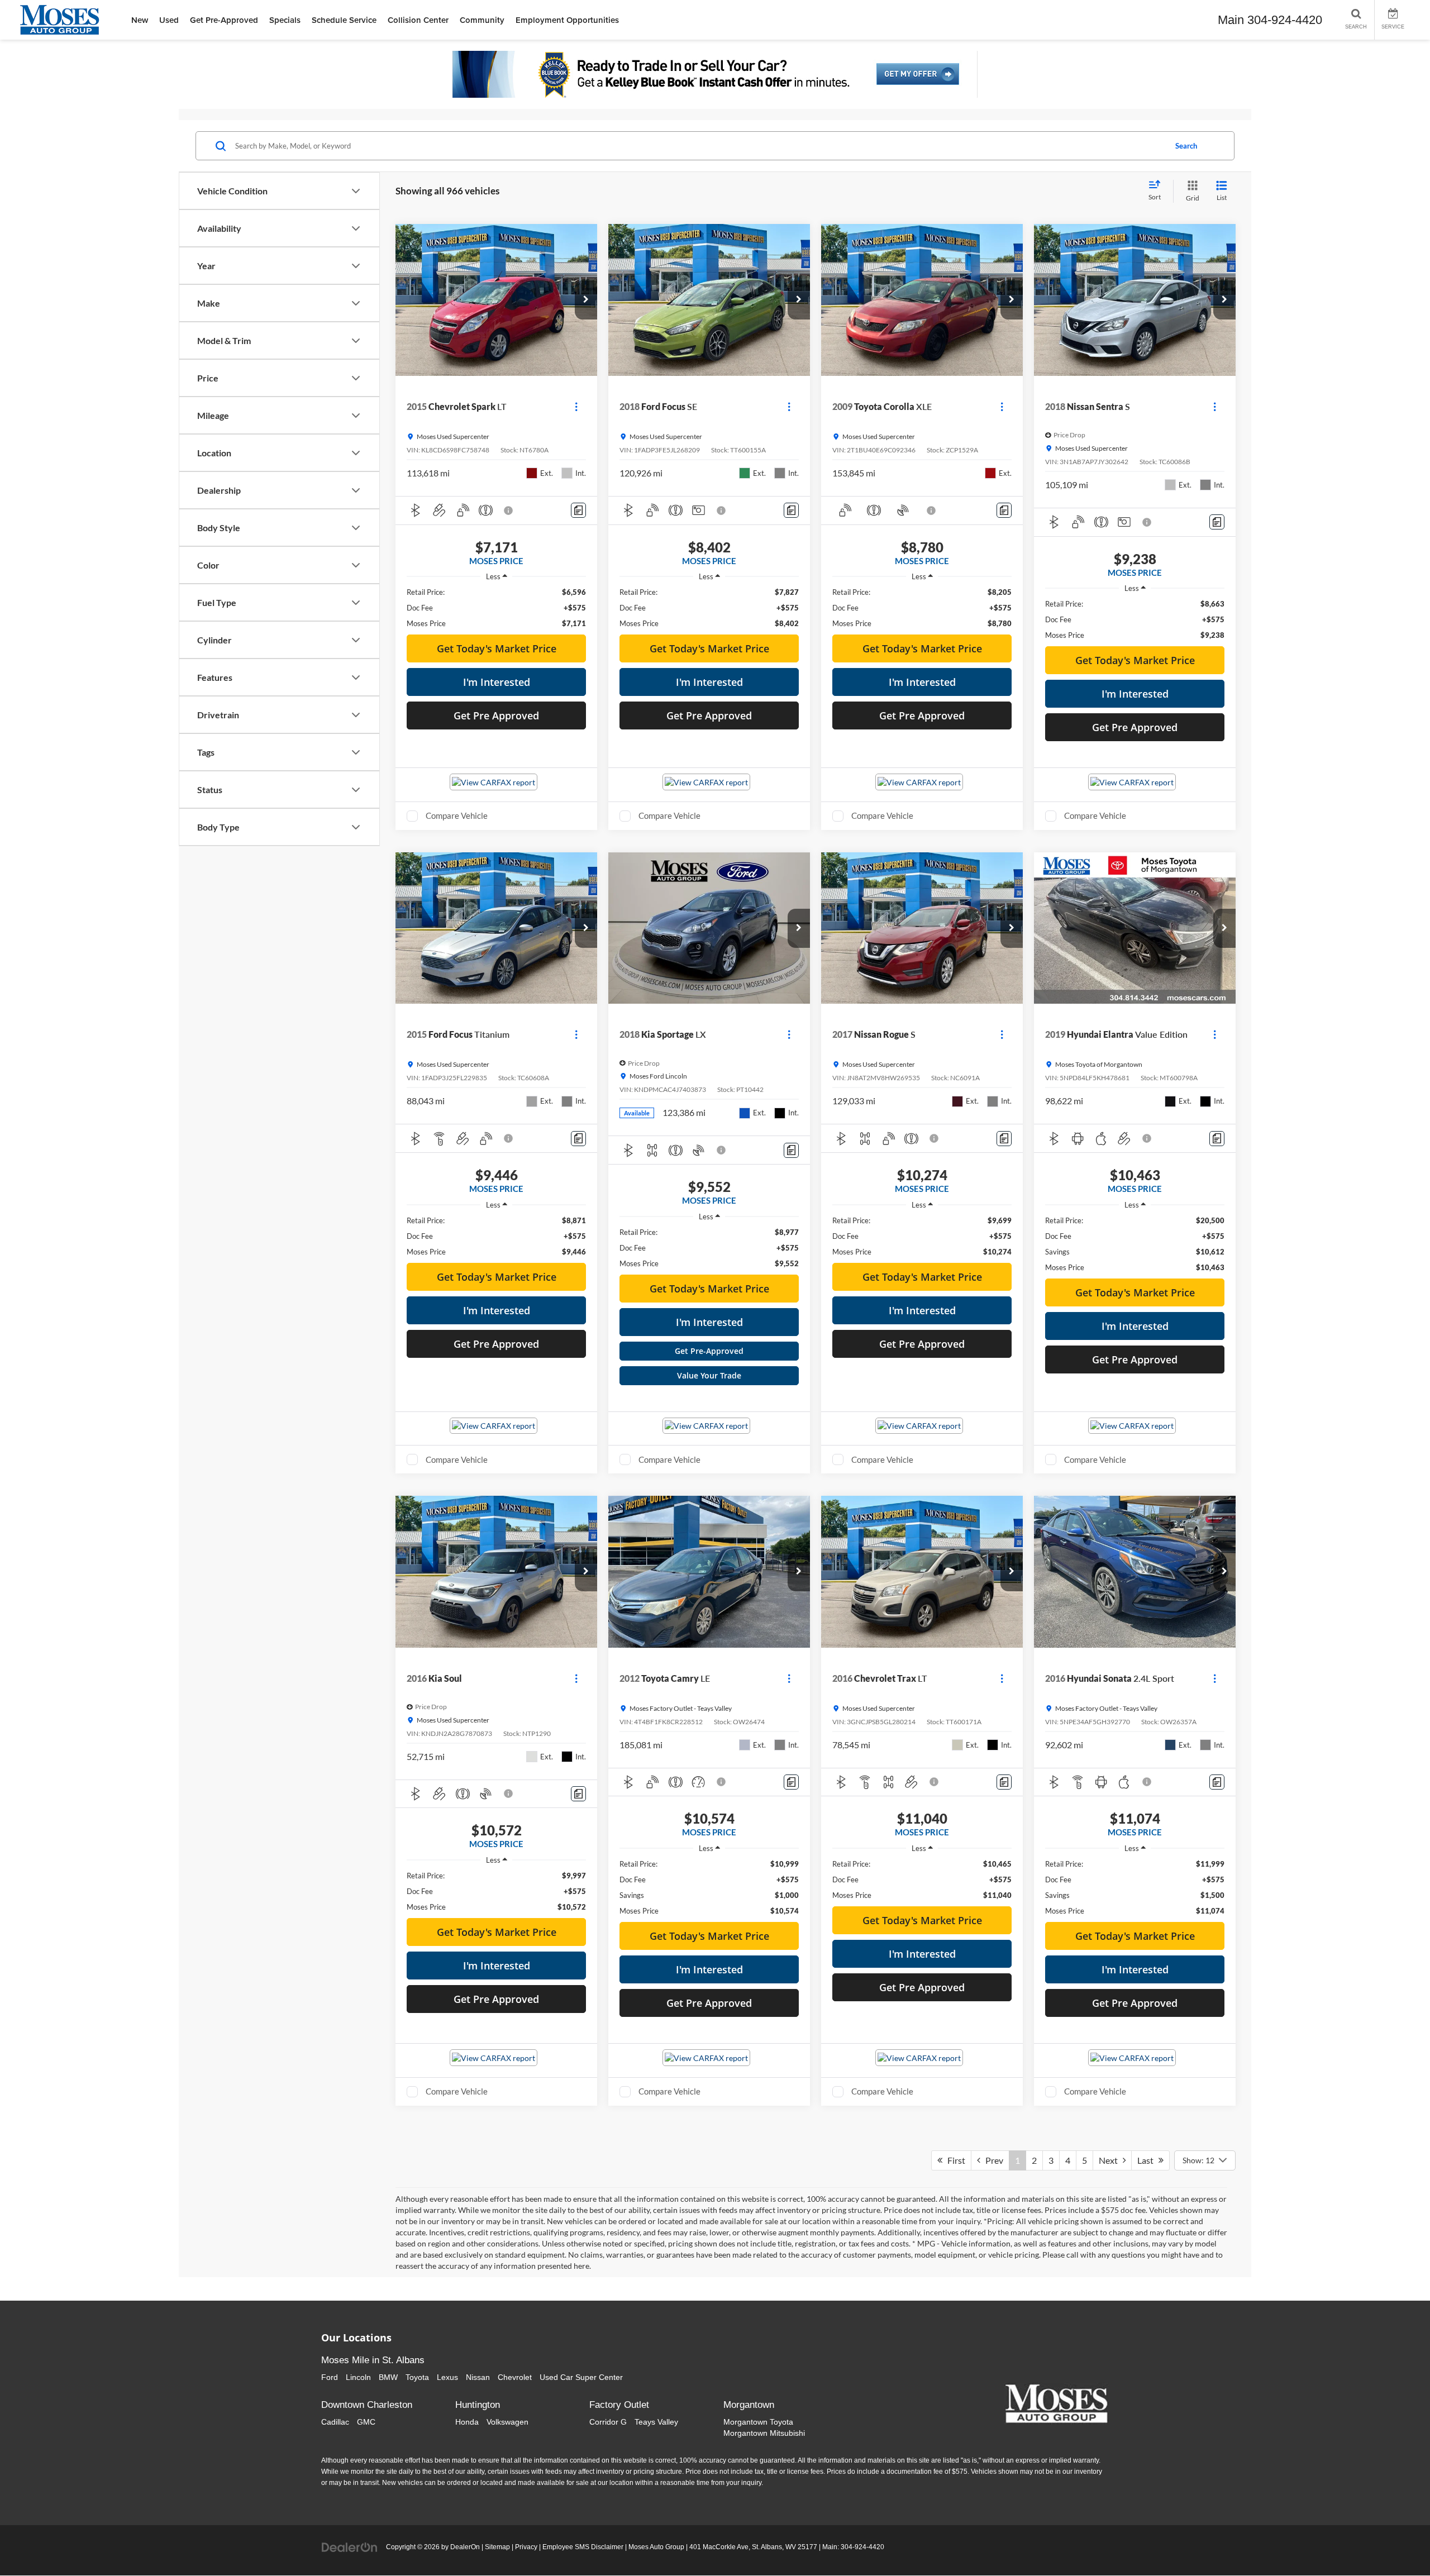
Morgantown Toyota (758, 2422)
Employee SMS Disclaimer (583, 2547)
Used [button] (169, 20)
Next (1111, 2160)
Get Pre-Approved (709, 1351)
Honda (467, 2422)
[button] (586, 300)
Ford (330, 2377)
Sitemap (497, 2547)
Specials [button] (285, 20)
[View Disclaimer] (509, 511)
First (954, 2160)
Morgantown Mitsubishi (764, 2433)
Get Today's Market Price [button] (497, 648)
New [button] (140, 20)
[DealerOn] (350, 2546)
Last (1148, 2160)
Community (482, 20)
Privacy (526, 2547)
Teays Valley (656, 2422)
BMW (388, 2377)
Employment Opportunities (567, 20)
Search (1186, 146)
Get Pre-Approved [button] (224, 20)
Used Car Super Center (581, 2377)
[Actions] (576, 406)
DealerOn (465, 2547)
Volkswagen (507, 2422)
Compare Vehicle (457, 815)
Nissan (478, 2377)
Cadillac (335, 2422)
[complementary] (1396, 2542)
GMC (366, 2422)
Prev (992, 2160)
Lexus (447, 2377)
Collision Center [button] (418, 20)
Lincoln (358, 2377)
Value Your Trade (709, 1375)
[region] (496, 608)
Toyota (417, 2377)
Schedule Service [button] (344, 20)
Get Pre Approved (496, 715)
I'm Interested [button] (497, 682)
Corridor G (608, 2422)
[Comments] (578, 510)
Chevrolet (515, 2377)
